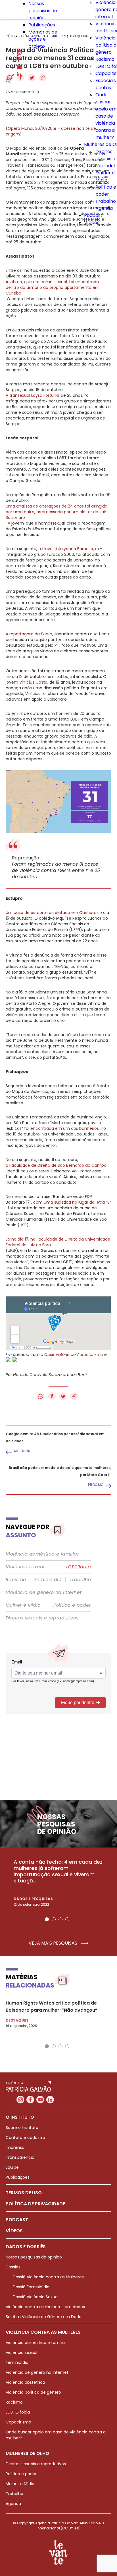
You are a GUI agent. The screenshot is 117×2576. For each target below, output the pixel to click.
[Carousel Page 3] (60, 1919)
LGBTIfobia (79, 1567)
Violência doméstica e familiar (42, 1554)
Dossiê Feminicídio (31, 2287)
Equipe (12, 2167)
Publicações (42, 25)
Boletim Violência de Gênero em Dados (45, 2317)
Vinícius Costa (33, 682)
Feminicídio (48, 1580)
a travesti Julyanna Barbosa (66, 549)
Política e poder (72, 1605)
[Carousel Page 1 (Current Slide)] (47, 1919)
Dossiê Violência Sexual (36, 2297)
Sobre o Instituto (22, 2128)
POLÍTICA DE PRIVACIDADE (35, 2204)
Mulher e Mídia (23, 1605)
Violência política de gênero (33, 2392)
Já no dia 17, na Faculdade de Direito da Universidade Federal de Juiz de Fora (58, 1242)
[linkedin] (19, 75)
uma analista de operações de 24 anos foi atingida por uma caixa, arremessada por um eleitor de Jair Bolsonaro (57, 512)
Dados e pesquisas (33, 1899)
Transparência (20, 2157)
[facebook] (18, 60)
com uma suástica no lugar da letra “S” (72, 1202)
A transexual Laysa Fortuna (32, 395)
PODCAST (17, 2220)
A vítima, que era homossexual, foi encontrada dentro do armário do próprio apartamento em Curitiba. (53, 287)
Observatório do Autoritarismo (74, 1354)
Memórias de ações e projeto (43, 39)
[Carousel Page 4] (67, 1919)
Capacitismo (18, 2422)
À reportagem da (29, 634)
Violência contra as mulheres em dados (45, 2307)
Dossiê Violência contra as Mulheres (48, 2277)
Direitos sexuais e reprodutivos (42, 1618)
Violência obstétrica (25, 2382)
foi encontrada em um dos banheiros (61, 1128)
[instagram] (19, 53)
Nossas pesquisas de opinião (43, 11)
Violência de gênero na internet (44, 1592)
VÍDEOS (14, 2231)
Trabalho (106, 201)
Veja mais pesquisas (54, 1943)
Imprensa (15, 2147)
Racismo (105, 59)
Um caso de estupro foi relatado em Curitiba (50, 913)
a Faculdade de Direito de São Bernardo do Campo (56, 1165)
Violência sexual (25, 1567)
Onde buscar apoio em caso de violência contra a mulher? (106, 116)
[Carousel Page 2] (54, 1919)
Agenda (104, 208)
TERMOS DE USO (24, 2193)
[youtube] (20, 67)
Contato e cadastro (25, 2137)
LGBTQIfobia (18, 2412)
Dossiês (13, 2267)
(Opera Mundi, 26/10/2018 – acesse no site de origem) (51, 131)
